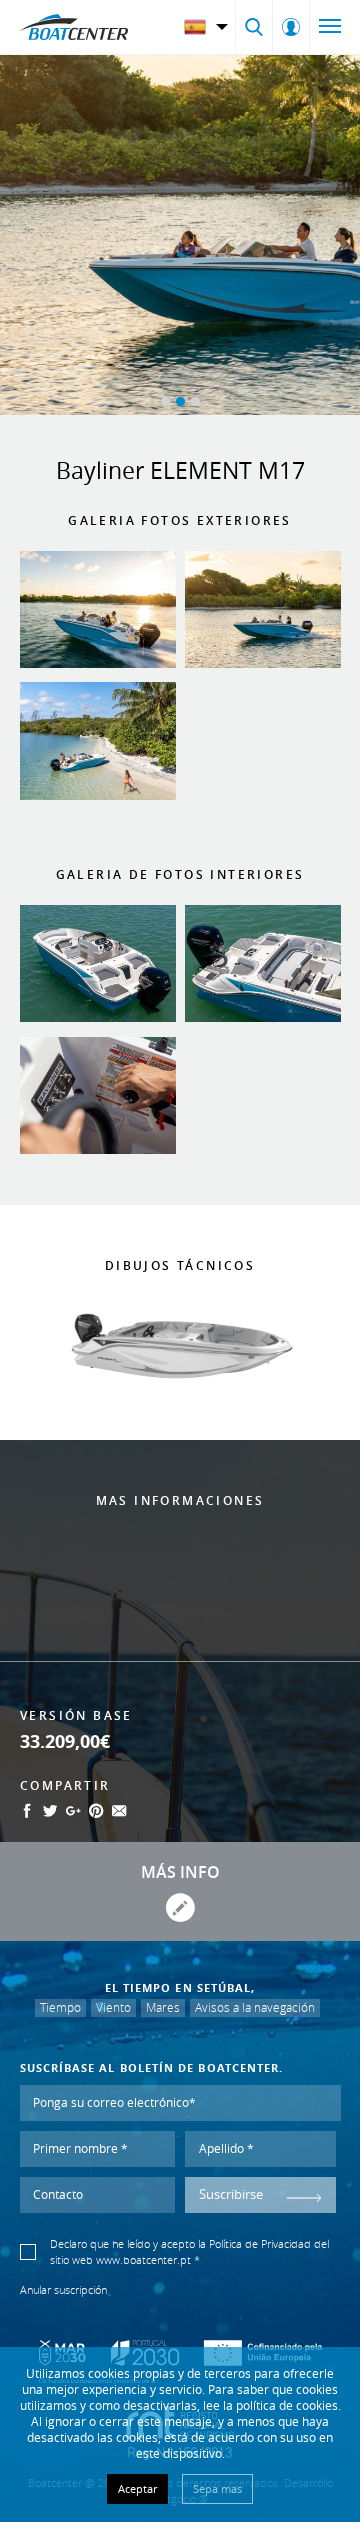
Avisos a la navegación (255, 2007)
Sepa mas (217, 2488)
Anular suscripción (63, 2290)
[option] (180, 235)
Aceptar (137, 2488)
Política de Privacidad (260, 2244)
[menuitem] (208, 27)
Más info (180, 1872)
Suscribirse (231, 2194)
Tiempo (60, 2007)
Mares (163, 2007)
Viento (113, 2007)
